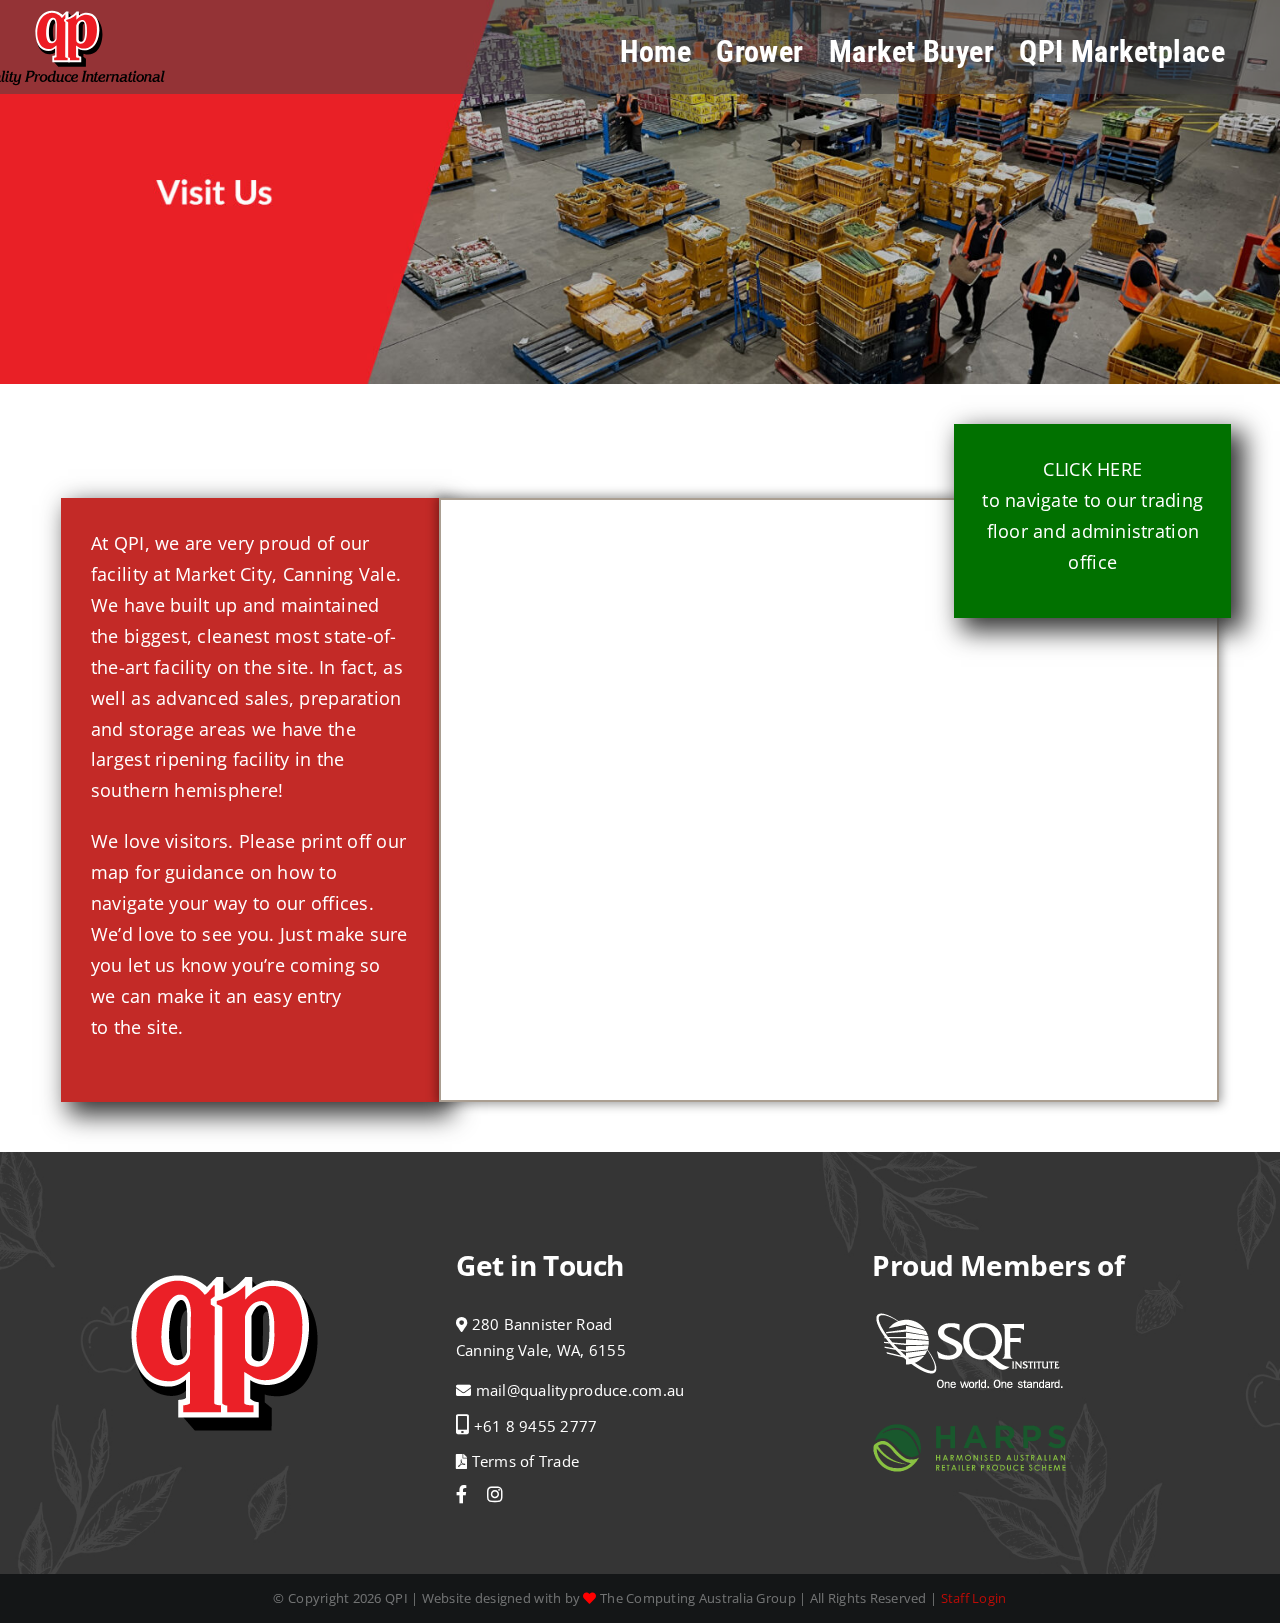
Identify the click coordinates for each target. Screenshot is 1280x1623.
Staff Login (974, 1598)
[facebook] (461, 1494)
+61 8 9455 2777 (536, 1426)
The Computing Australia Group (698, 1598)
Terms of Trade (523, 1461)
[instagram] (495, 1494)
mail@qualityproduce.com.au (580, 1390)
